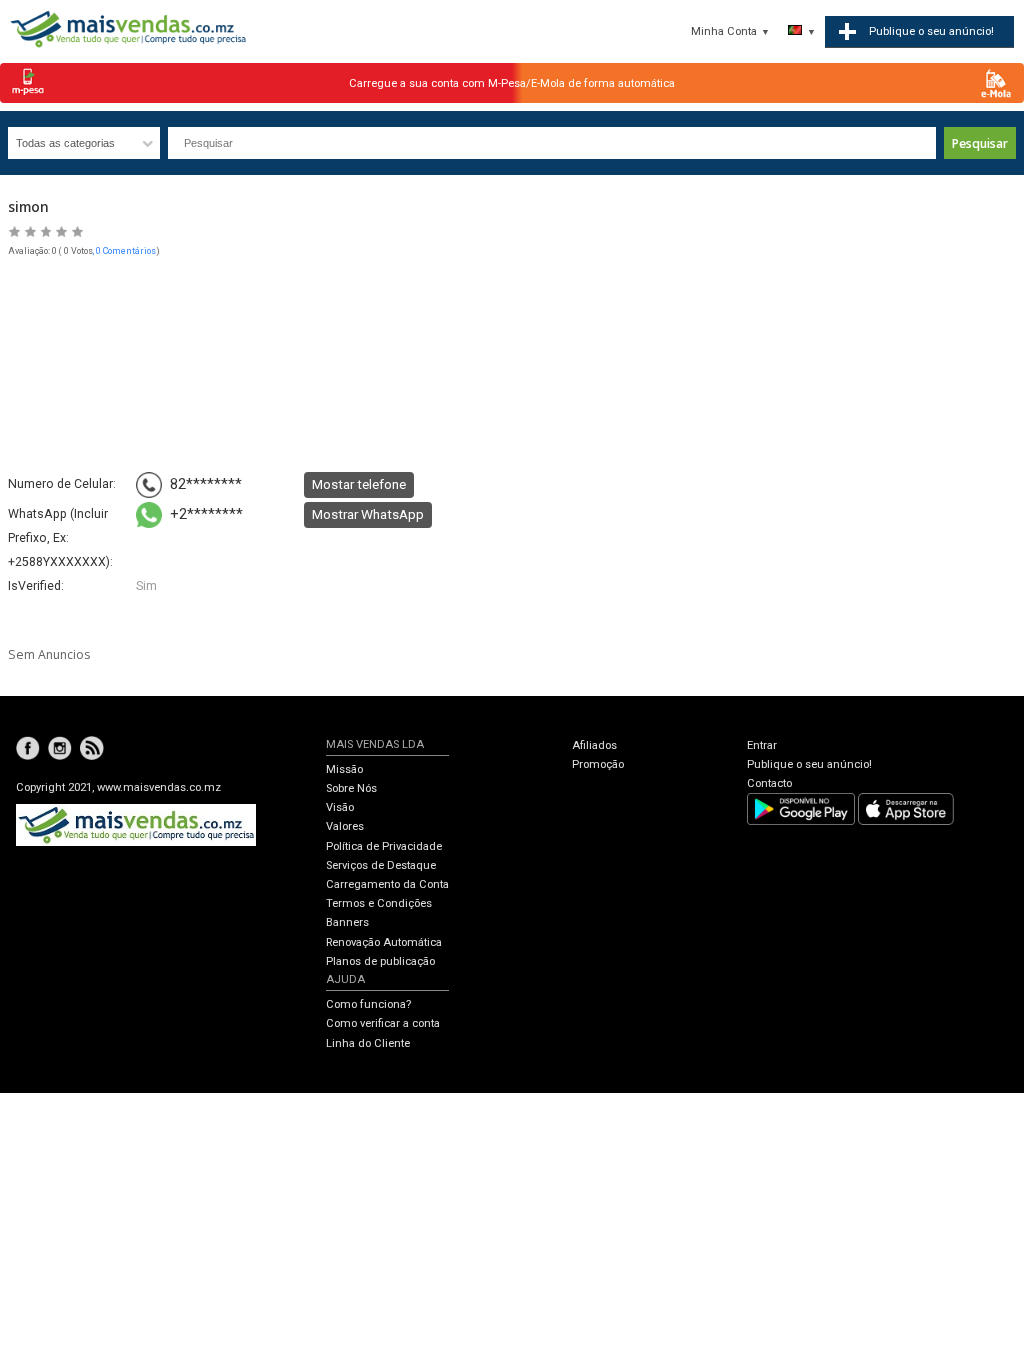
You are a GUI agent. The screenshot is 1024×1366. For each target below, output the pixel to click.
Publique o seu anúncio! (809, 764)
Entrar (762, 745)
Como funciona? (368, 1004)
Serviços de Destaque (381, 865)
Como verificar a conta (383, 1023)
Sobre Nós (351, 788)
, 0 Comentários (124, 251)
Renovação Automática (384, 942)
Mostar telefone (359, 484)
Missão (344, 769)
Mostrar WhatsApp (368, 514)
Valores (345, 826)
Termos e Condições (379, 903)
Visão (340, 807)
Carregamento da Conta (387, 884)
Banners (347, 922)
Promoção (598, 764)
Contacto (769, 783)
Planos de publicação (380, 961)
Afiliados (594, 745)
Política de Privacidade (384, 846)
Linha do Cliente (368, 1043)
